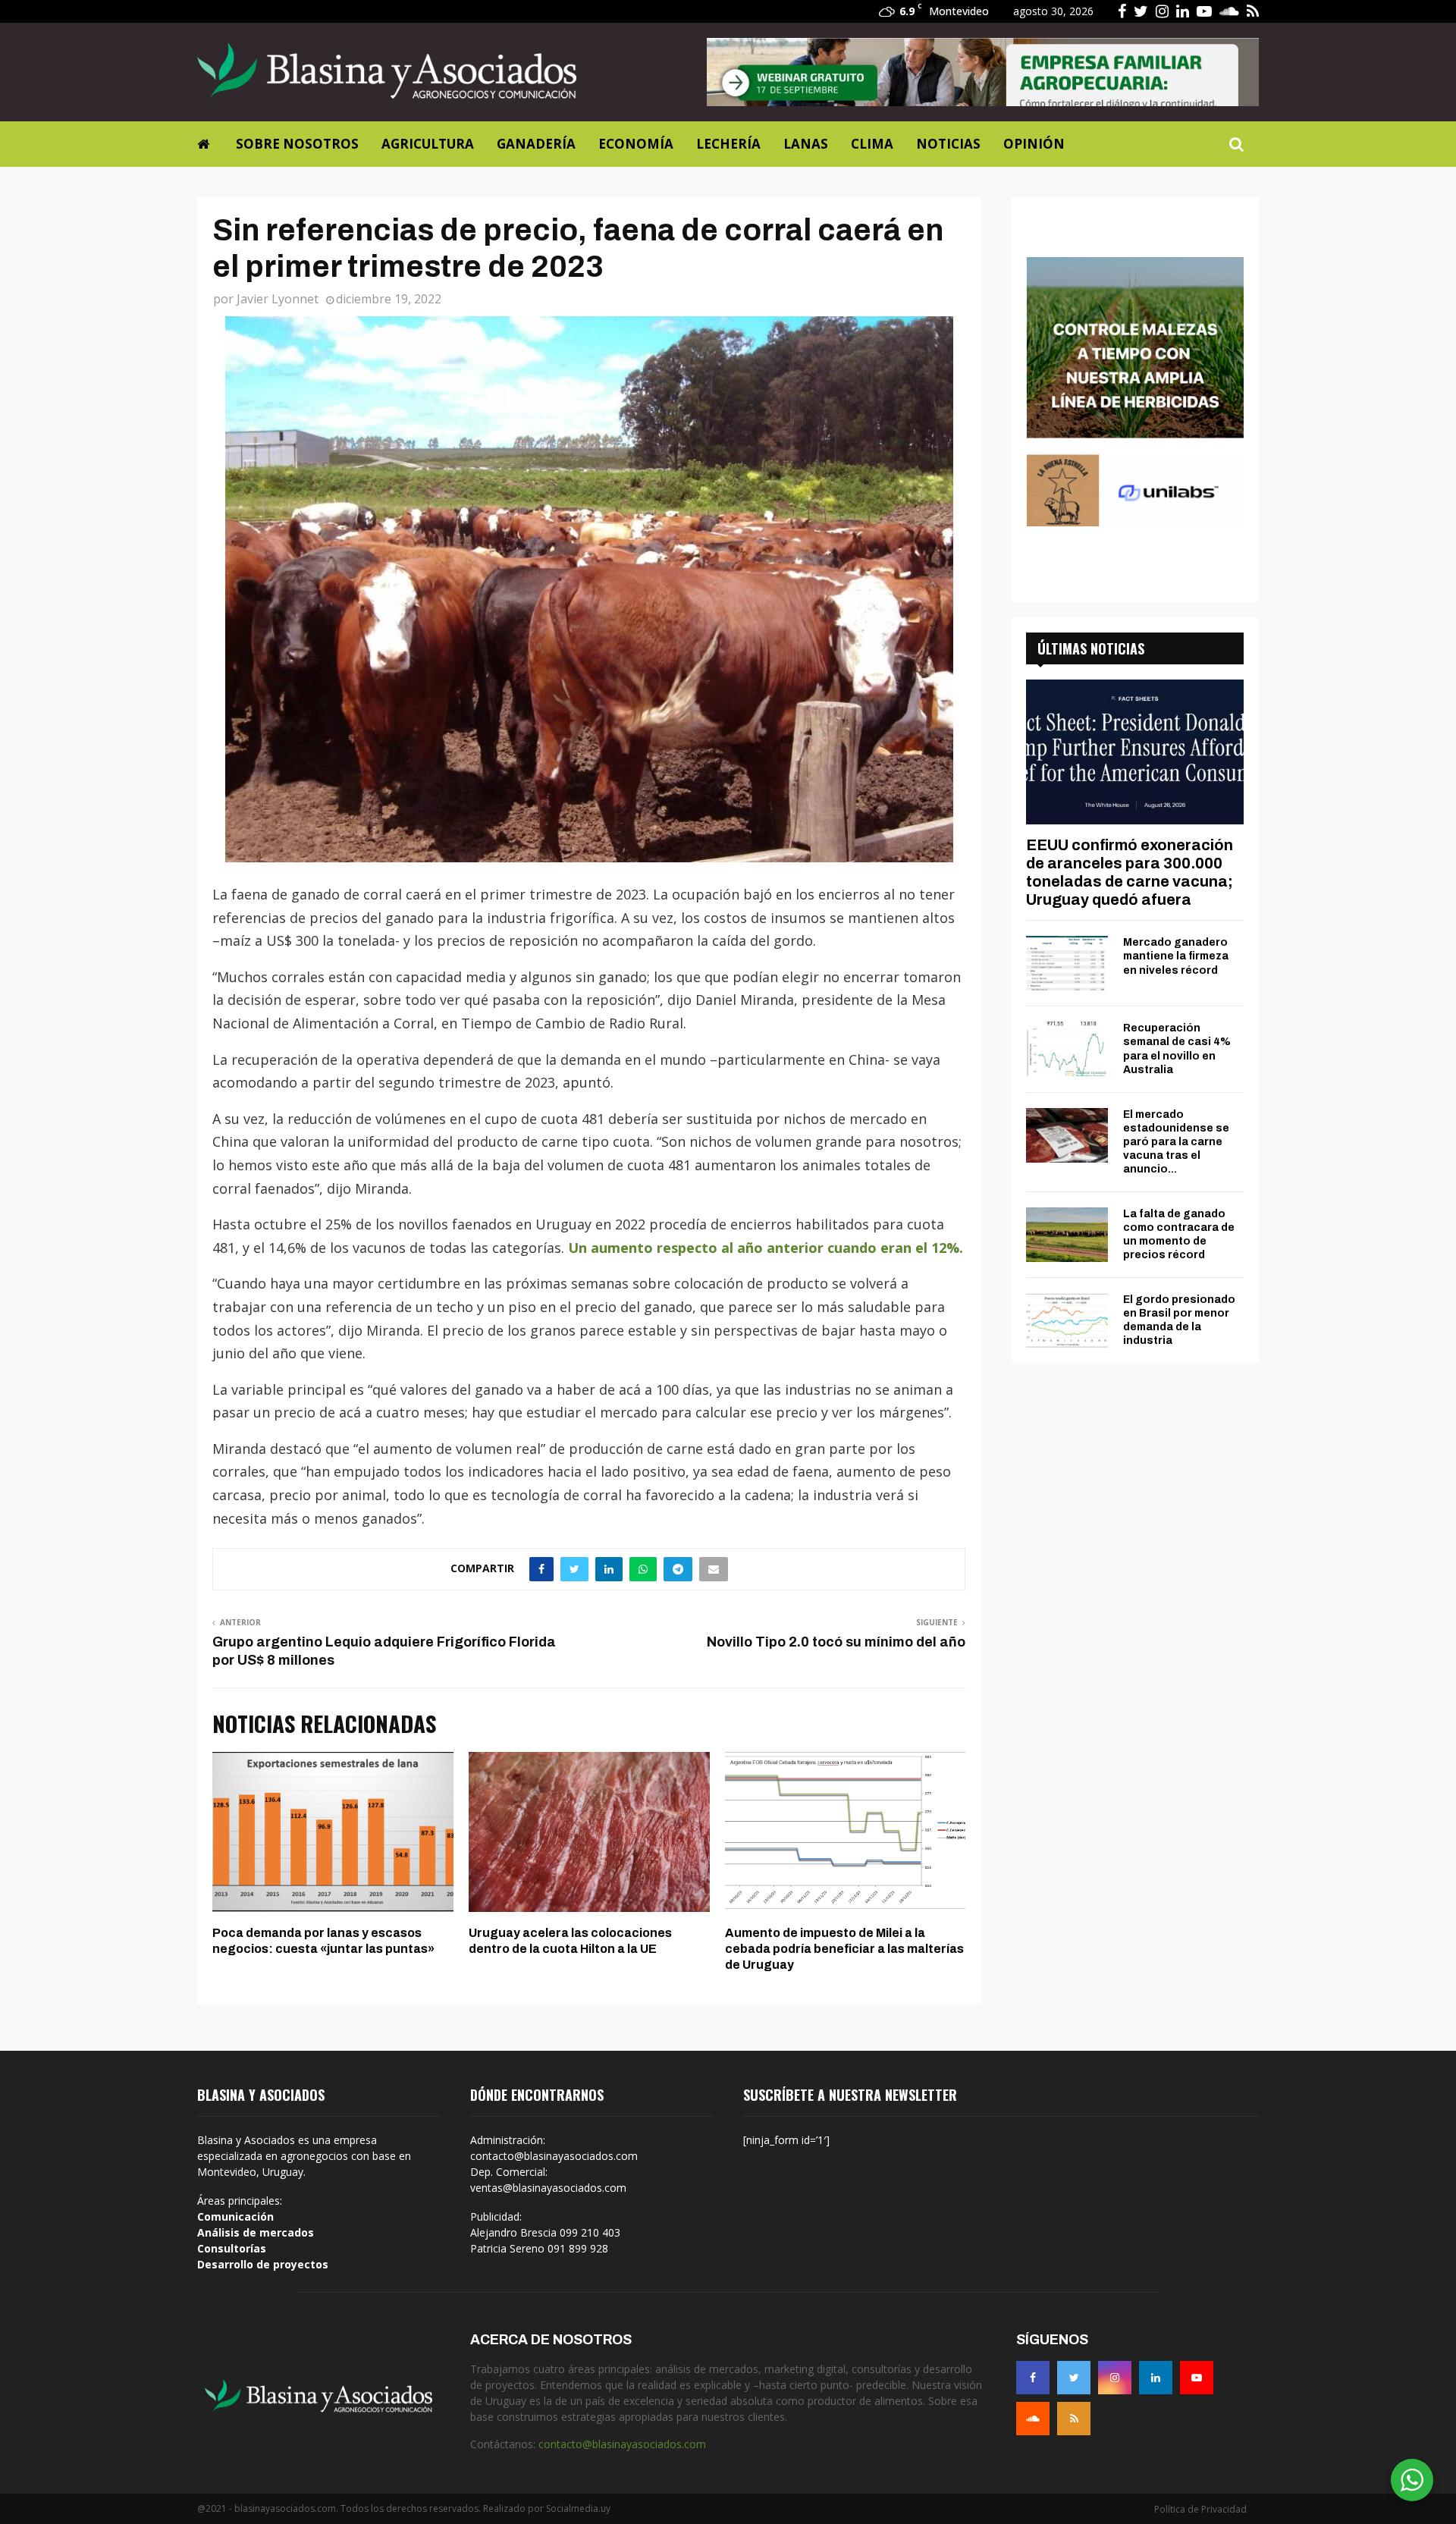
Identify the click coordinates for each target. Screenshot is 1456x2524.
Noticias (948, 144)
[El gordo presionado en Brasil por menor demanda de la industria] (1067, 1320)
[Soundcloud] (1033, 2419)
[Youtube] (1197, 2378)
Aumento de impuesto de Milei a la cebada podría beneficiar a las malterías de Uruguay (844, 1949)
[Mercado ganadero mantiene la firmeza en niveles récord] (1067, 963)
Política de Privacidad (1200, 2509)
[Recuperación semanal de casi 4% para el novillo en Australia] (1067, 1049)
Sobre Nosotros (297, 144)
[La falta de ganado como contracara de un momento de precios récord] (1067, 1235)
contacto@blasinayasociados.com (622, 2444)
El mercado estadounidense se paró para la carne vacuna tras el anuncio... (1176, 1142)
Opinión (1034, 144)
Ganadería (536, 144)
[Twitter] (1074, 2378)
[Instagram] (1115, 2378)
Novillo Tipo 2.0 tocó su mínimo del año (836, 1642)
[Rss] (1074, 2419)
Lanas (806, 144)
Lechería (728, 144)
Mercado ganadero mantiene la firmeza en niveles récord (1176, 956)
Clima (872, 144)
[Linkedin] (1156, 2378)
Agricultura (428, 144)
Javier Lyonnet (278, 299)
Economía (636, 144)
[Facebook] (1033, 2378)
